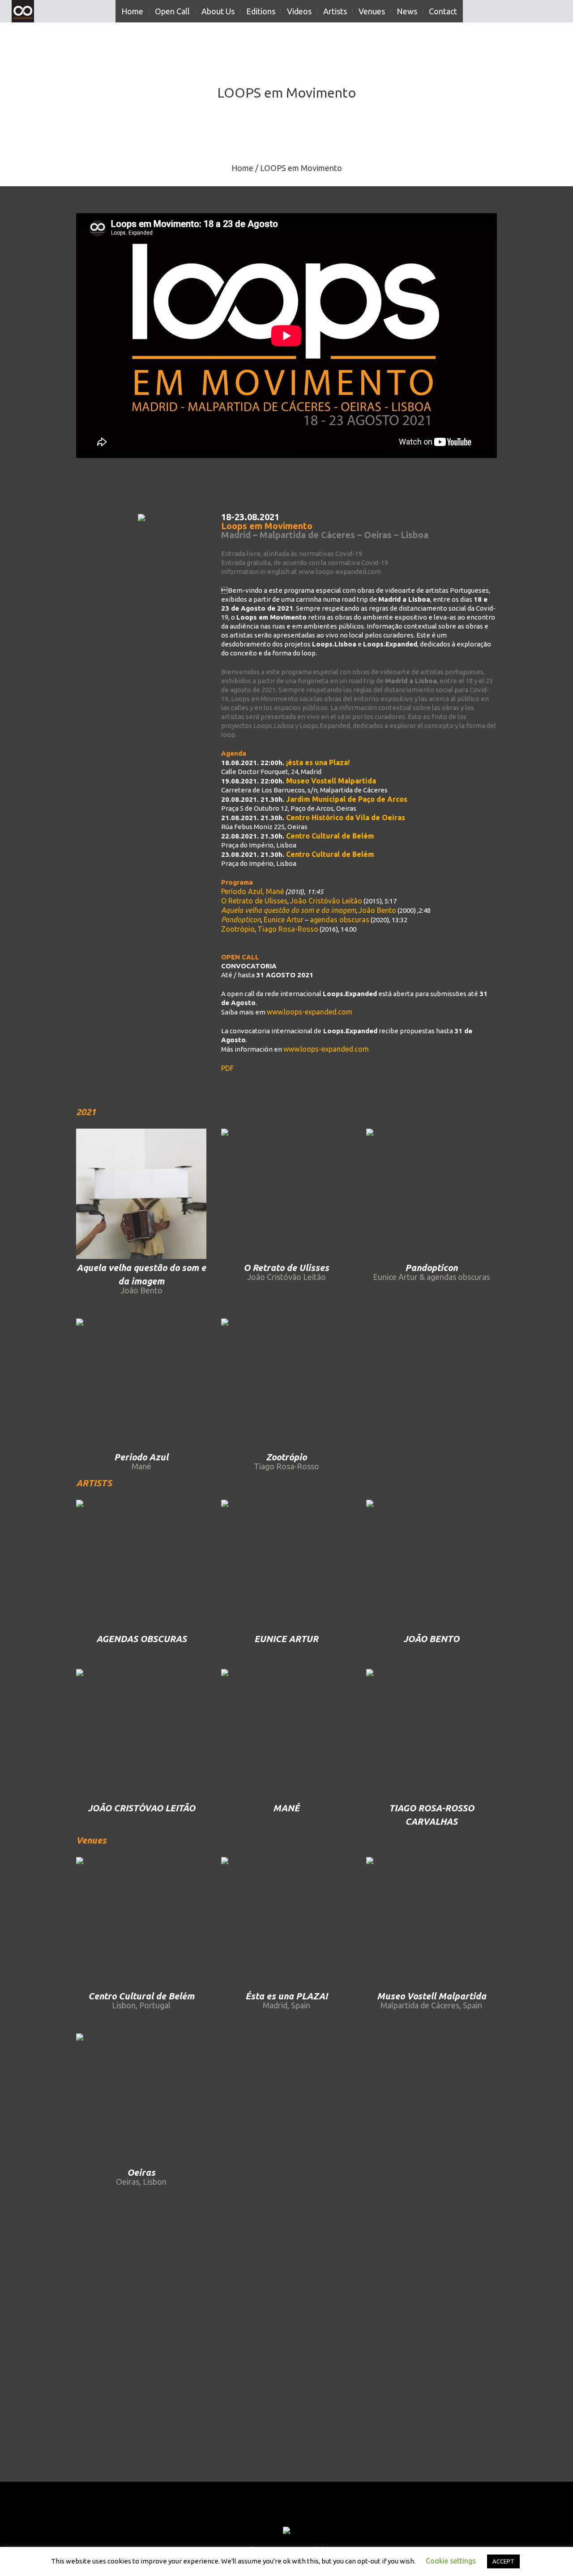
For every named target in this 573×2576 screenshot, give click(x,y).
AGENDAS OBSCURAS (141, 1639)
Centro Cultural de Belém (141, 1996)
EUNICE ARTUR (286, 1639)
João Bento (377, 910)
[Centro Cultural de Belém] (141, 1922)
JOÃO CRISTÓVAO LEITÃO (141, 1808)
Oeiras (141, 2172)
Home (242, 168)
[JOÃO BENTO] (431, 1565)
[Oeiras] (141, 2099)
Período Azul (242, 891)
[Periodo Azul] (141, 1384)
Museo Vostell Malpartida (432, 1996)
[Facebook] (262, 2514)
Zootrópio (238, 929)
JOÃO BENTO (431, 1639)
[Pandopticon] (431, 1194)
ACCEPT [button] (503, 2561)
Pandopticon (431, 1268)
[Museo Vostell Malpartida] (431, 1922)
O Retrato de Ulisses (254, 901)
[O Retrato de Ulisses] (286, 1194)
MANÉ (286, 1808)
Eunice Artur (284, 920)
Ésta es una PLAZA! (286, 1996)
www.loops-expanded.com (310, 1012)
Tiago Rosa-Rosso (288, 929)
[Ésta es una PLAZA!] (286, 1922)
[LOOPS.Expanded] (286, 2531)
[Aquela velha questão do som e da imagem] (141, 1194)
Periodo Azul (141, 1457)
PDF (227, 1068)
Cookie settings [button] (451, 2561)
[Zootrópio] (286, 1384)
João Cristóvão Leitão (326, 901)
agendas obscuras (340, 920)
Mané (275, 891)
